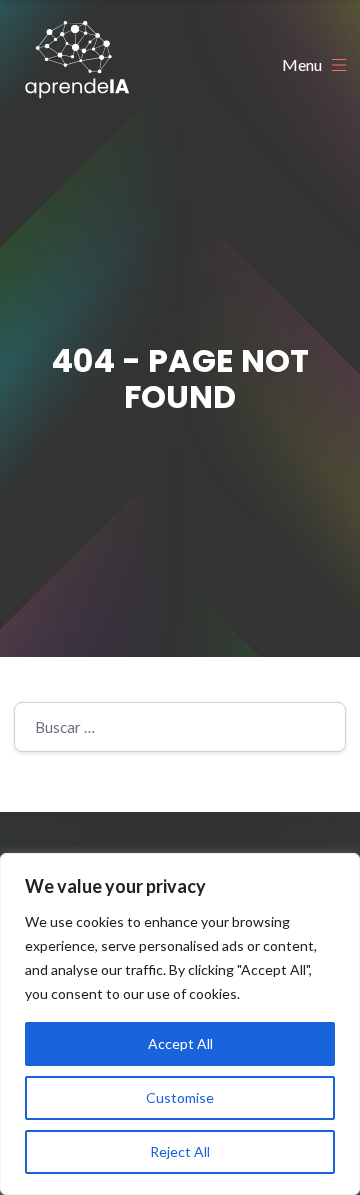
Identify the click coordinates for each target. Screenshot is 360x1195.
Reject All (180, 1151)
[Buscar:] (179, 726)
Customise (180, 1097)
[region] (180, 1024)
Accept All (180, 1043)
